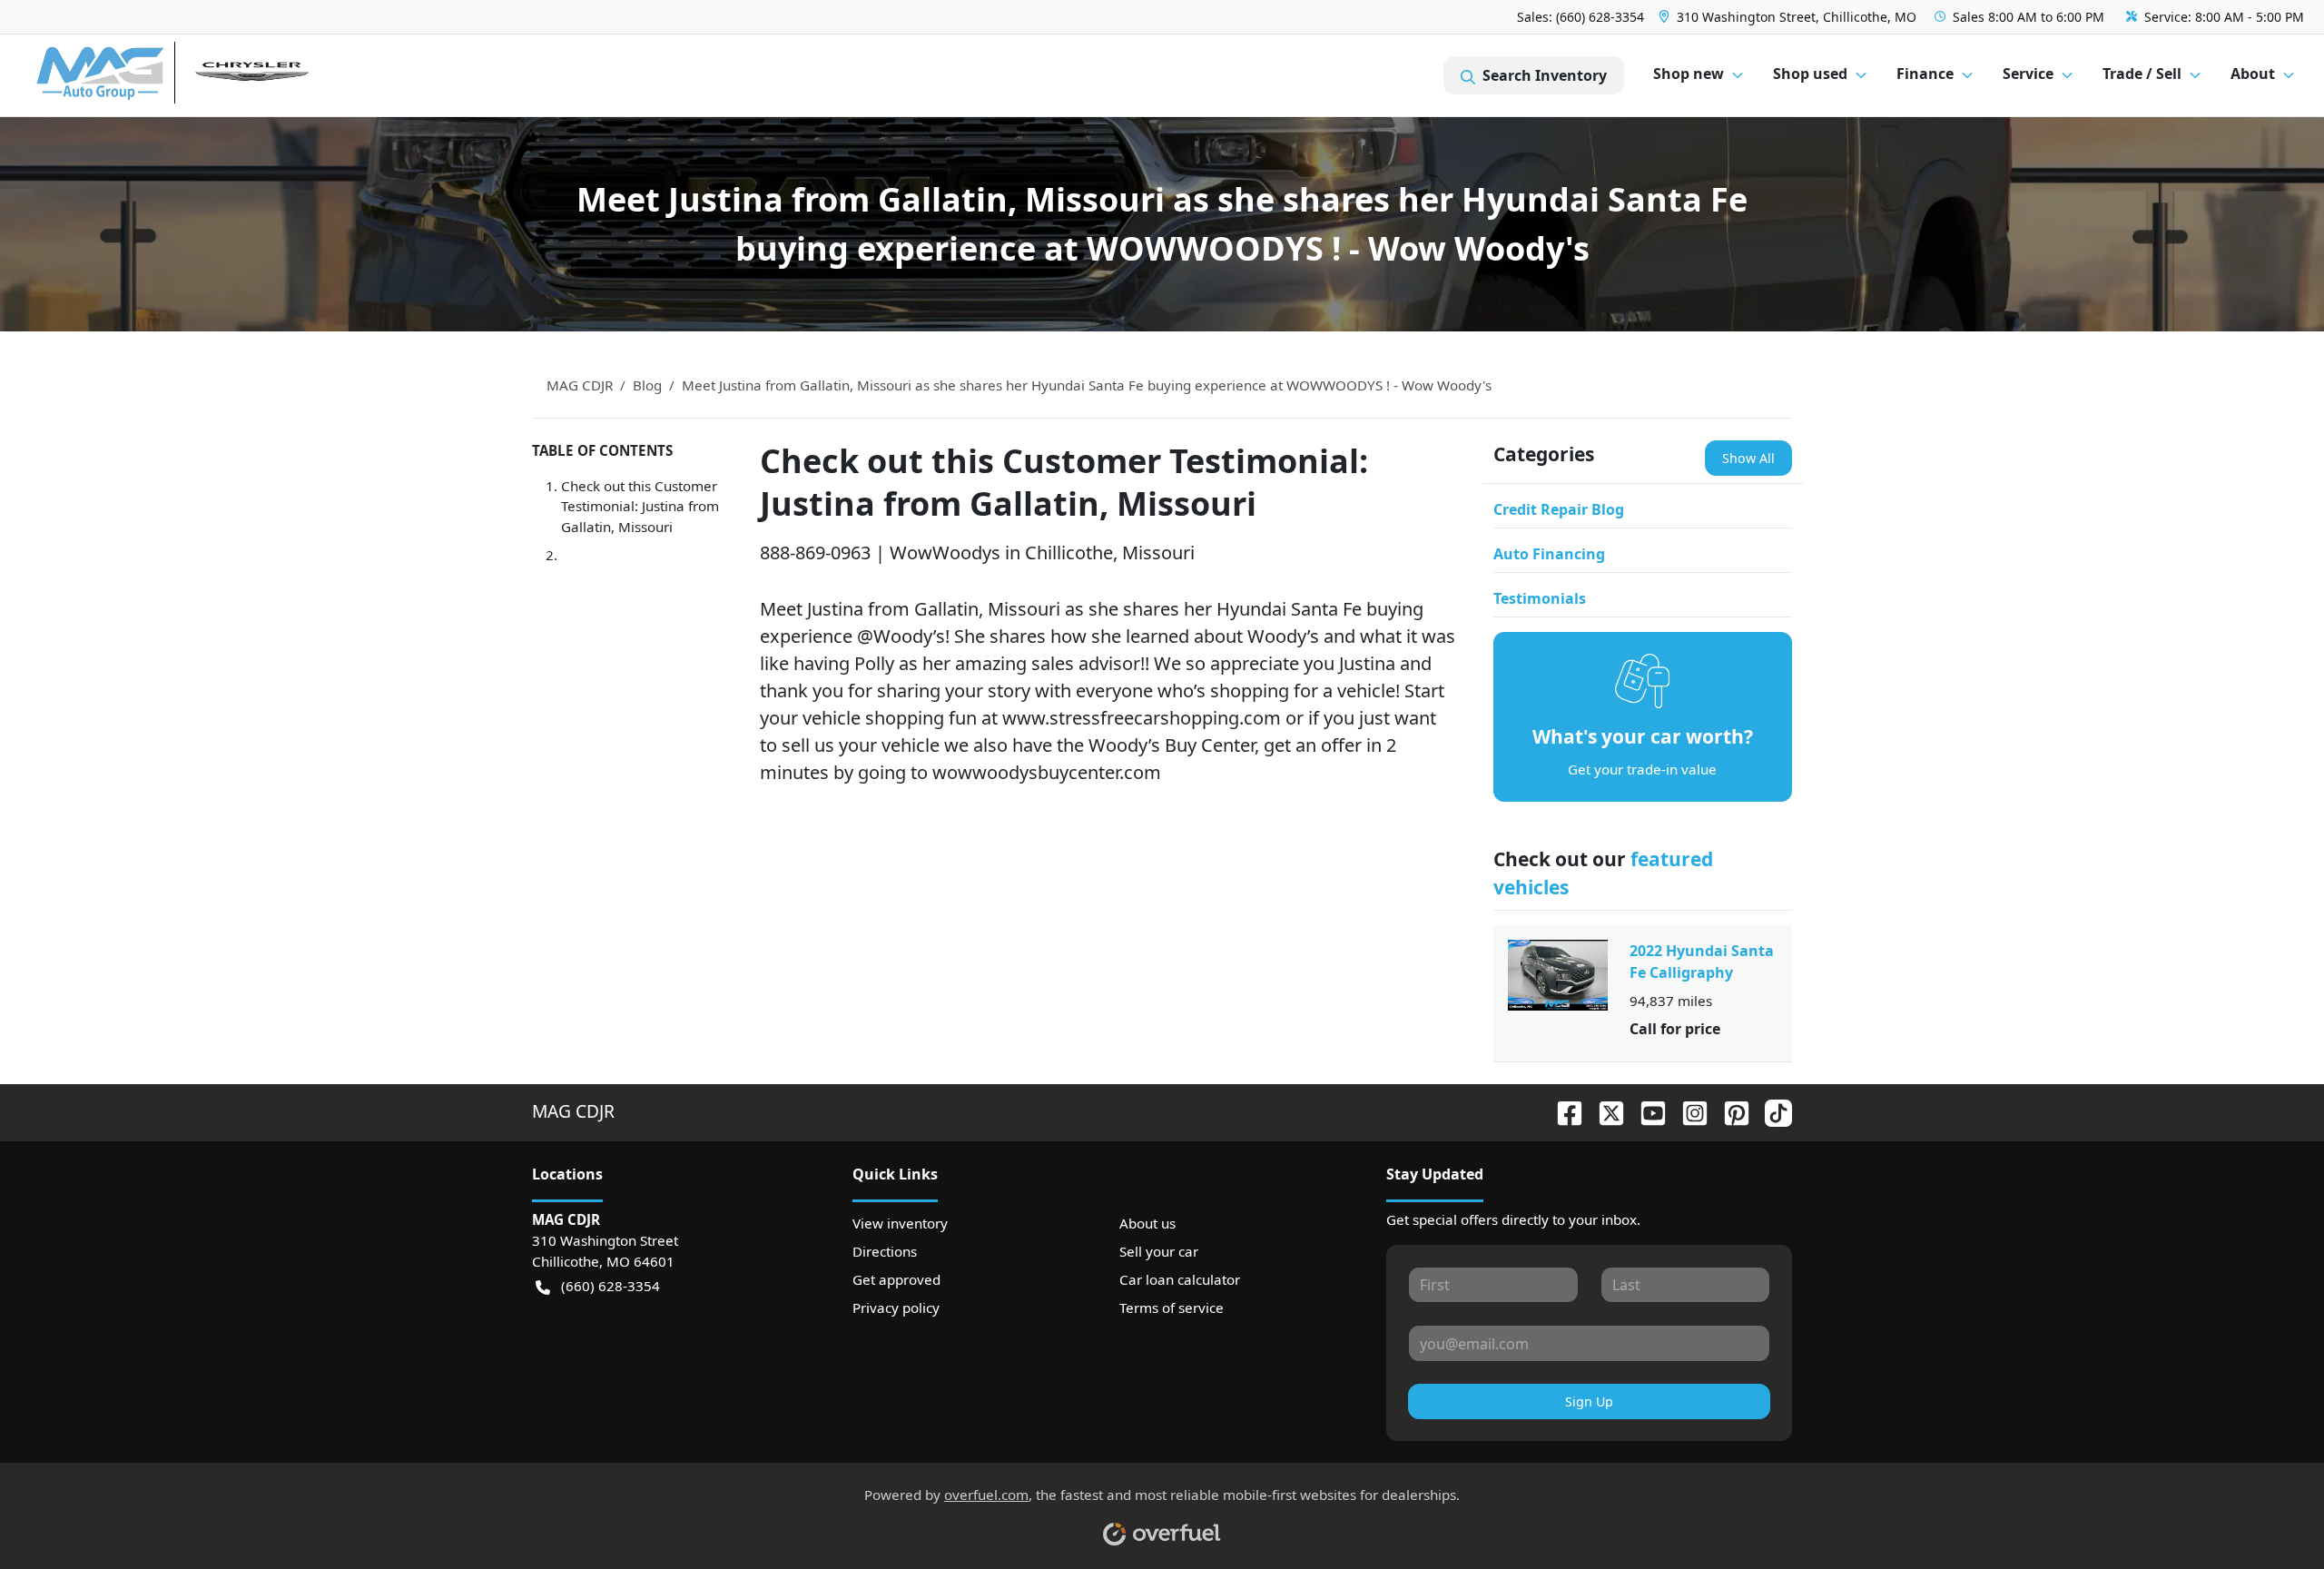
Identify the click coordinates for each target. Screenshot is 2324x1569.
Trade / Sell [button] (2142, 74)
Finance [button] (1925, 74)
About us (1147, 1223)
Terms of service (1172, 1307)
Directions (885, 1251)
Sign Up (1589, 1401)
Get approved (896, 1279)
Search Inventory (1545, 75)
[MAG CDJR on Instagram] (1688, 1111)
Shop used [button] (1810, 74)
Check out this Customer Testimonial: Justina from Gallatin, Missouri (640, 507)
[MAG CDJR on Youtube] (1646, 1111)
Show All (1748, 458)
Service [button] (2028, 74)
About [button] (2253, 74)
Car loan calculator (1180, 1279)
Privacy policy (896, 1307)
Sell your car (1159, 1251)
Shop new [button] (1689, 74)
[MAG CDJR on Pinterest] (1729, 1111)
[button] (1789, 17)
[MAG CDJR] (204, 76)
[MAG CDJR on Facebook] (1562, 1111)
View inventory (900, 1223)
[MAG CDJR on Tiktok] (1771, 1111)
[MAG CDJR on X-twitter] (1604, 1111)
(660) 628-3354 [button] (611, 1286)
